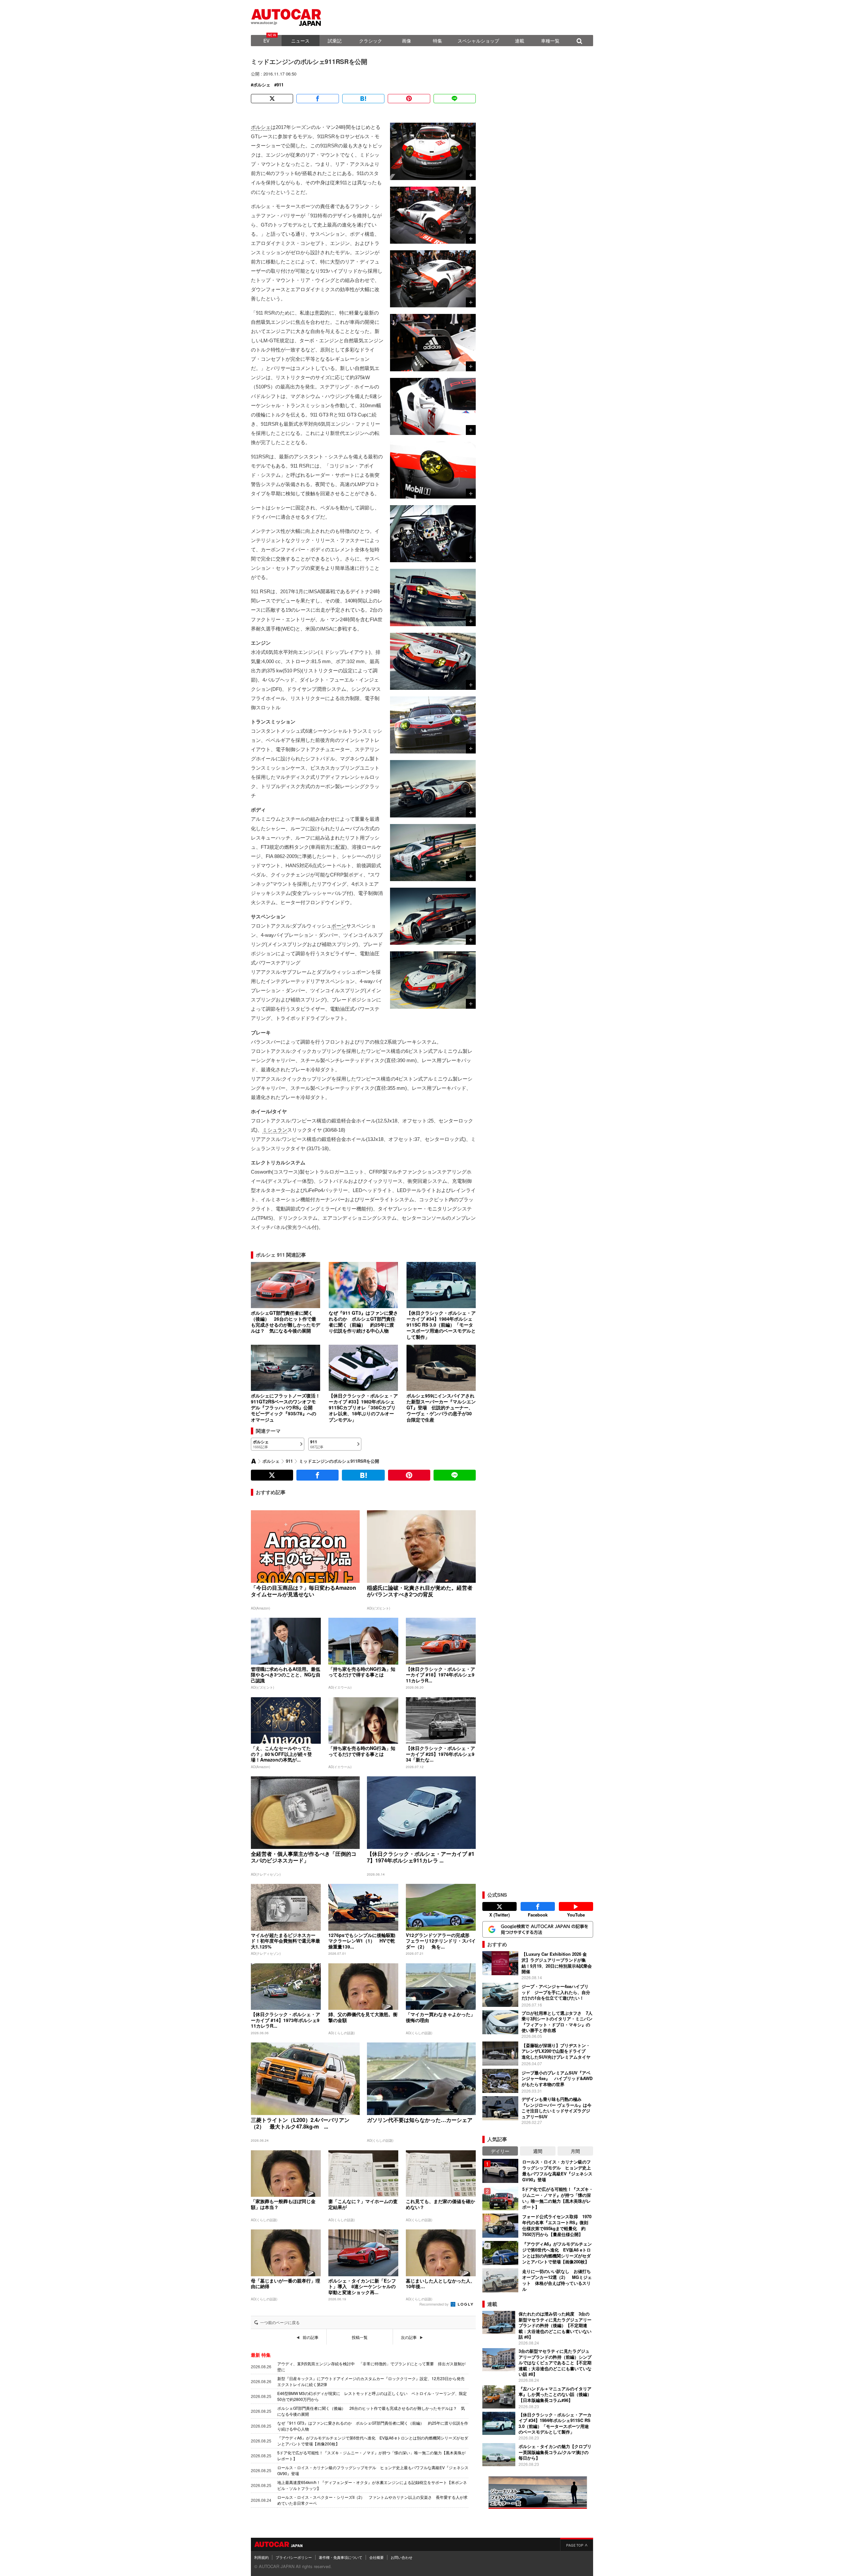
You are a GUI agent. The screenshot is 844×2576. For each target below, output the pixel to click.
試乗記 (335, 41)
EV (266, 41)
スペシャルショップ (478, 41)
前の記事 (311, 2337)
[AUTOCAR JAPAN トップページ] (254, 1461)
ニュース (300, 41)
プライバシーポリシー (294, 2557)
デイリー (500, 2151)
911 (280, 85)
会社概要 (377, 2557)
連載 (520, 41)
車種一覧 (550, 41)
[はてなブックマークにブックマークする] (363, 99)
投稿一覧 (360, 2337)
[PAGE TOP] (577, 2544)
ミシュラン (275, 1130)
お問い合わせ (402, 2557)
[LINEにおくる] (455, 99)
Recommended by (435, 2304)
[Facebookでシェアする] (317, 99)
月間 (575, 2151)
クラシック (371, 41)
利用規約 (261, 2557)
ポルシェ (262, 85)
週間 (538, 2151)
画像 (407, 41)
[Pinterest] (409, 99)
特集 (437, 41)
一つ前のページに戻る (280, 2322)
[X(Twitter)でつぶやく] (272, 99)
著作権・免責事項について (341, 2557)
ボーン (339, 926)
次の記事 (409, 2337)
